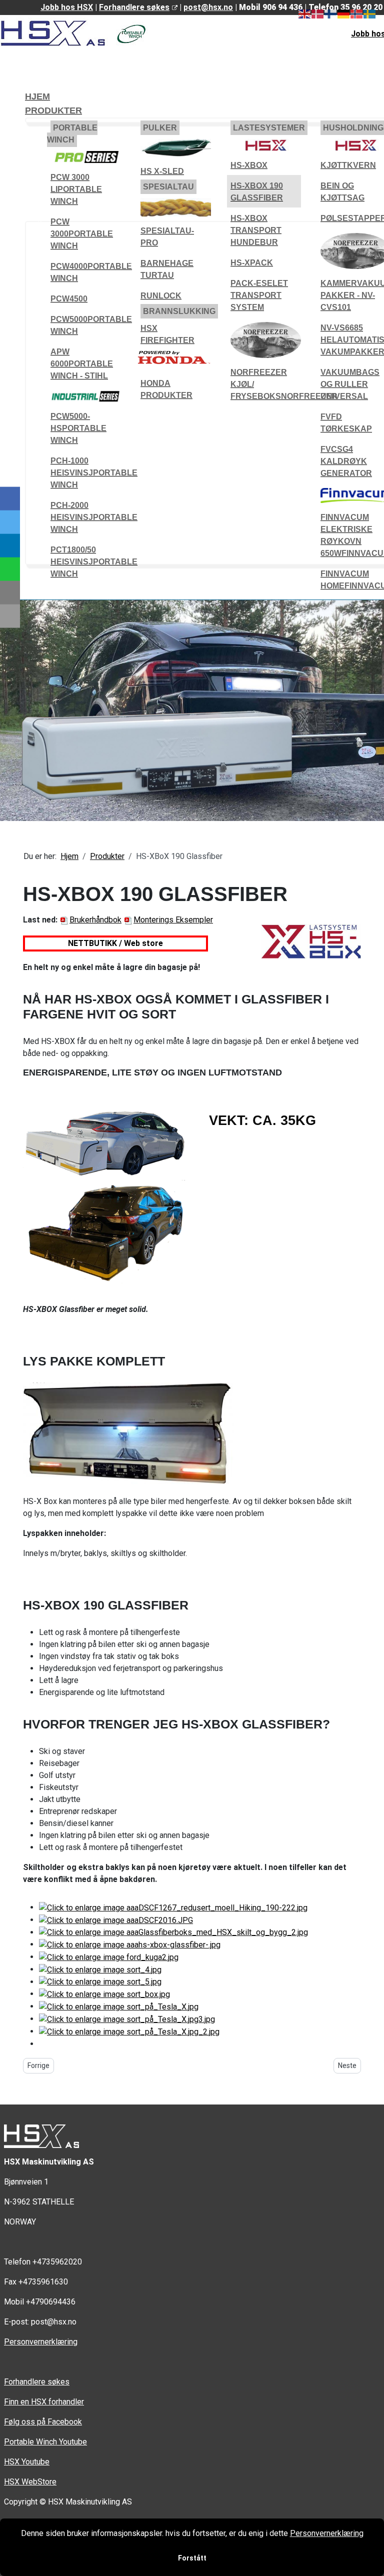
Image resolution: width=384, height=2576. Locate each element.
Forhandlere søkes (134, 7)
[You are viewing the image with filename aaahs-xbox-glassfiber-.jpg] (130, 1944)
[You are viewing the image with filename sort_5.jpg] (100, 1982)
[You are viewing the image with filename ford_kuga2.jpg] (109, 1957)
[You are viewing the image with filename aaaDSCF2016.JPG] (116, 1920)
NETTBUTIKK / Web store (115, 943)
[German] (344, 13)
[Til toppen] (371, 2563)
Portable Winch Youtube (45, 2442)
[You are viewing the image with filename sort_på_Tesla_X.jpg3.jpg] (127, 2019)
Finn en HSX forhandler (44, 2402)
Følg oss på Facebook (43, 2422)
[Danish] (318, 13)
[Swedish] (370, 13)
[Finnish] (331, 13)
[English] (305, 13)
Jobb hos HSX (67, 7)
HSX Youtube (27, 2462)
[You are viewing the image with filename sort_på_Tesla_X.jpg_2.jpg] (129, 2031)
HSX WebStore (30, 2482)
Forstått (192, 2558)
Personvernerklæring (41, 2342)
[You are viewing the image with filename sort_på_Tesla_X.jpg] (119, 2006)
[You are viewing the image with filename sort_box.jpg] (104, 1994)
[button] (72, 134)
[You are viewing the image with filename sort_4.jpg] (100, 1969)
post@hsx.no (208, 7)
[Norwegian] (357, 13)
